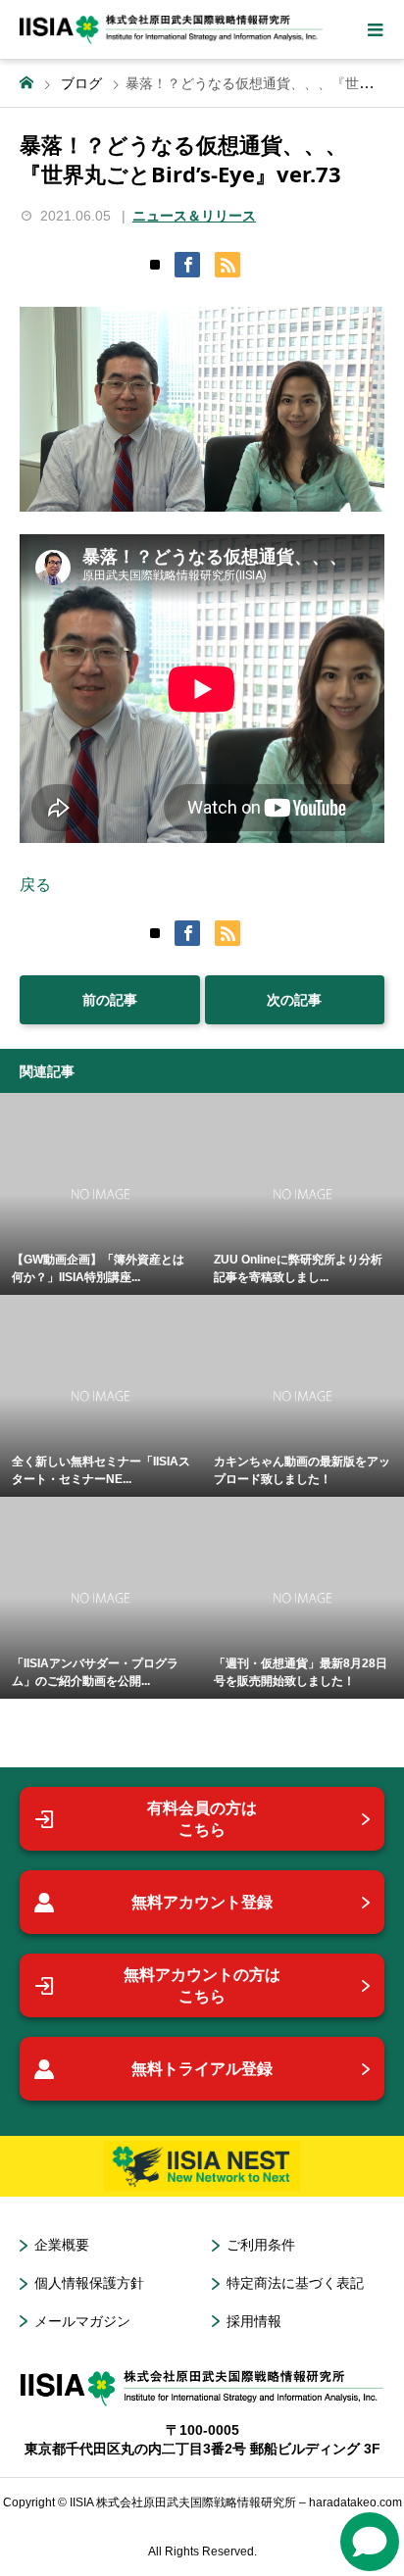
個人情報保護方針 (89, 2283)
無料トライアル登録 (202, 2069)
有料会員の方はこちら (202, 1819)
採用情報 (254, 2321)
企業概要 (62, 2245)
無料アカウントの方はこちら (202, 1985)
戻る (35, 885)
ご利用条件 (261, 2245)
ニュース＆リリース (194, 216)
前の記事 (110, 1000)
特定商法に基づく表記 (295, 2283)
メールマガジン (82, 2321)
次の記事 (294, 1000)
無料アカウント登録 (202, 1902)
